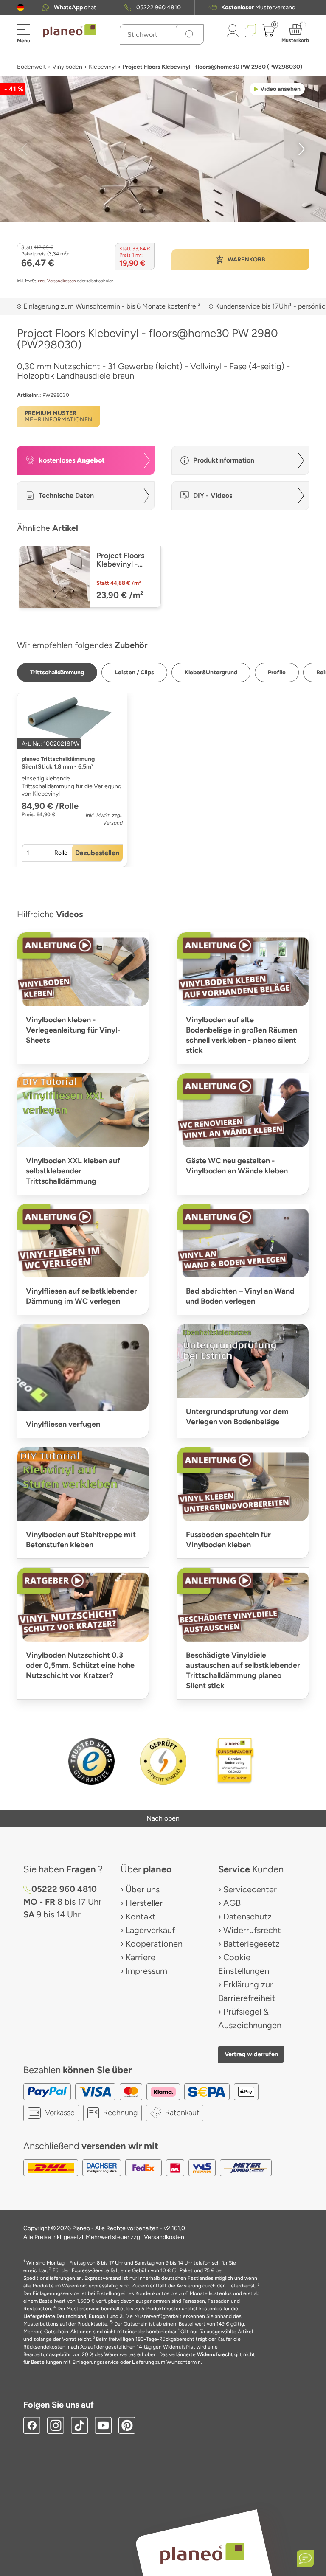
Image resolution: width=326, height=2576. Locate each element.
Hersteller (144, 1903)
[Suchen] (190, 34)
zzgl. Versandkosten (57, 281)
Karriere (141, 1957)
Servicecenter (250, 1889)
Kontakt (141, 1917)
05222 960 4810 (159, 7)
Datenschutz (247, 1917)
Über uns (143, 1889)
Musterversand (258, 7)
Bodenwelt (31, 67)
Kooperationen (154, 1944)
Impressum (146, 1971)
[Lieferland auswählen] (21, 7)
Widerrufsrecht (252, 1930)
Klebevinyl (102, 67)
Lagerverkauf (150, 1930)
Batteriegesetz (252, 1944)
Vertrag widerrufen (251, 2054)
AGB (232, 1903)
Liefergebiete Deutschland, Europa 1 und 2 (73, 2316)
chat (75, 7)
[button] (21, 7)
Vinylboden (67, 67)
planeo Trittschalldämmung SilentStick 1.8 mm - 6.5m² (58, 763)
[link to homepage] (70, 31)
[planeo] (202, 2553)
